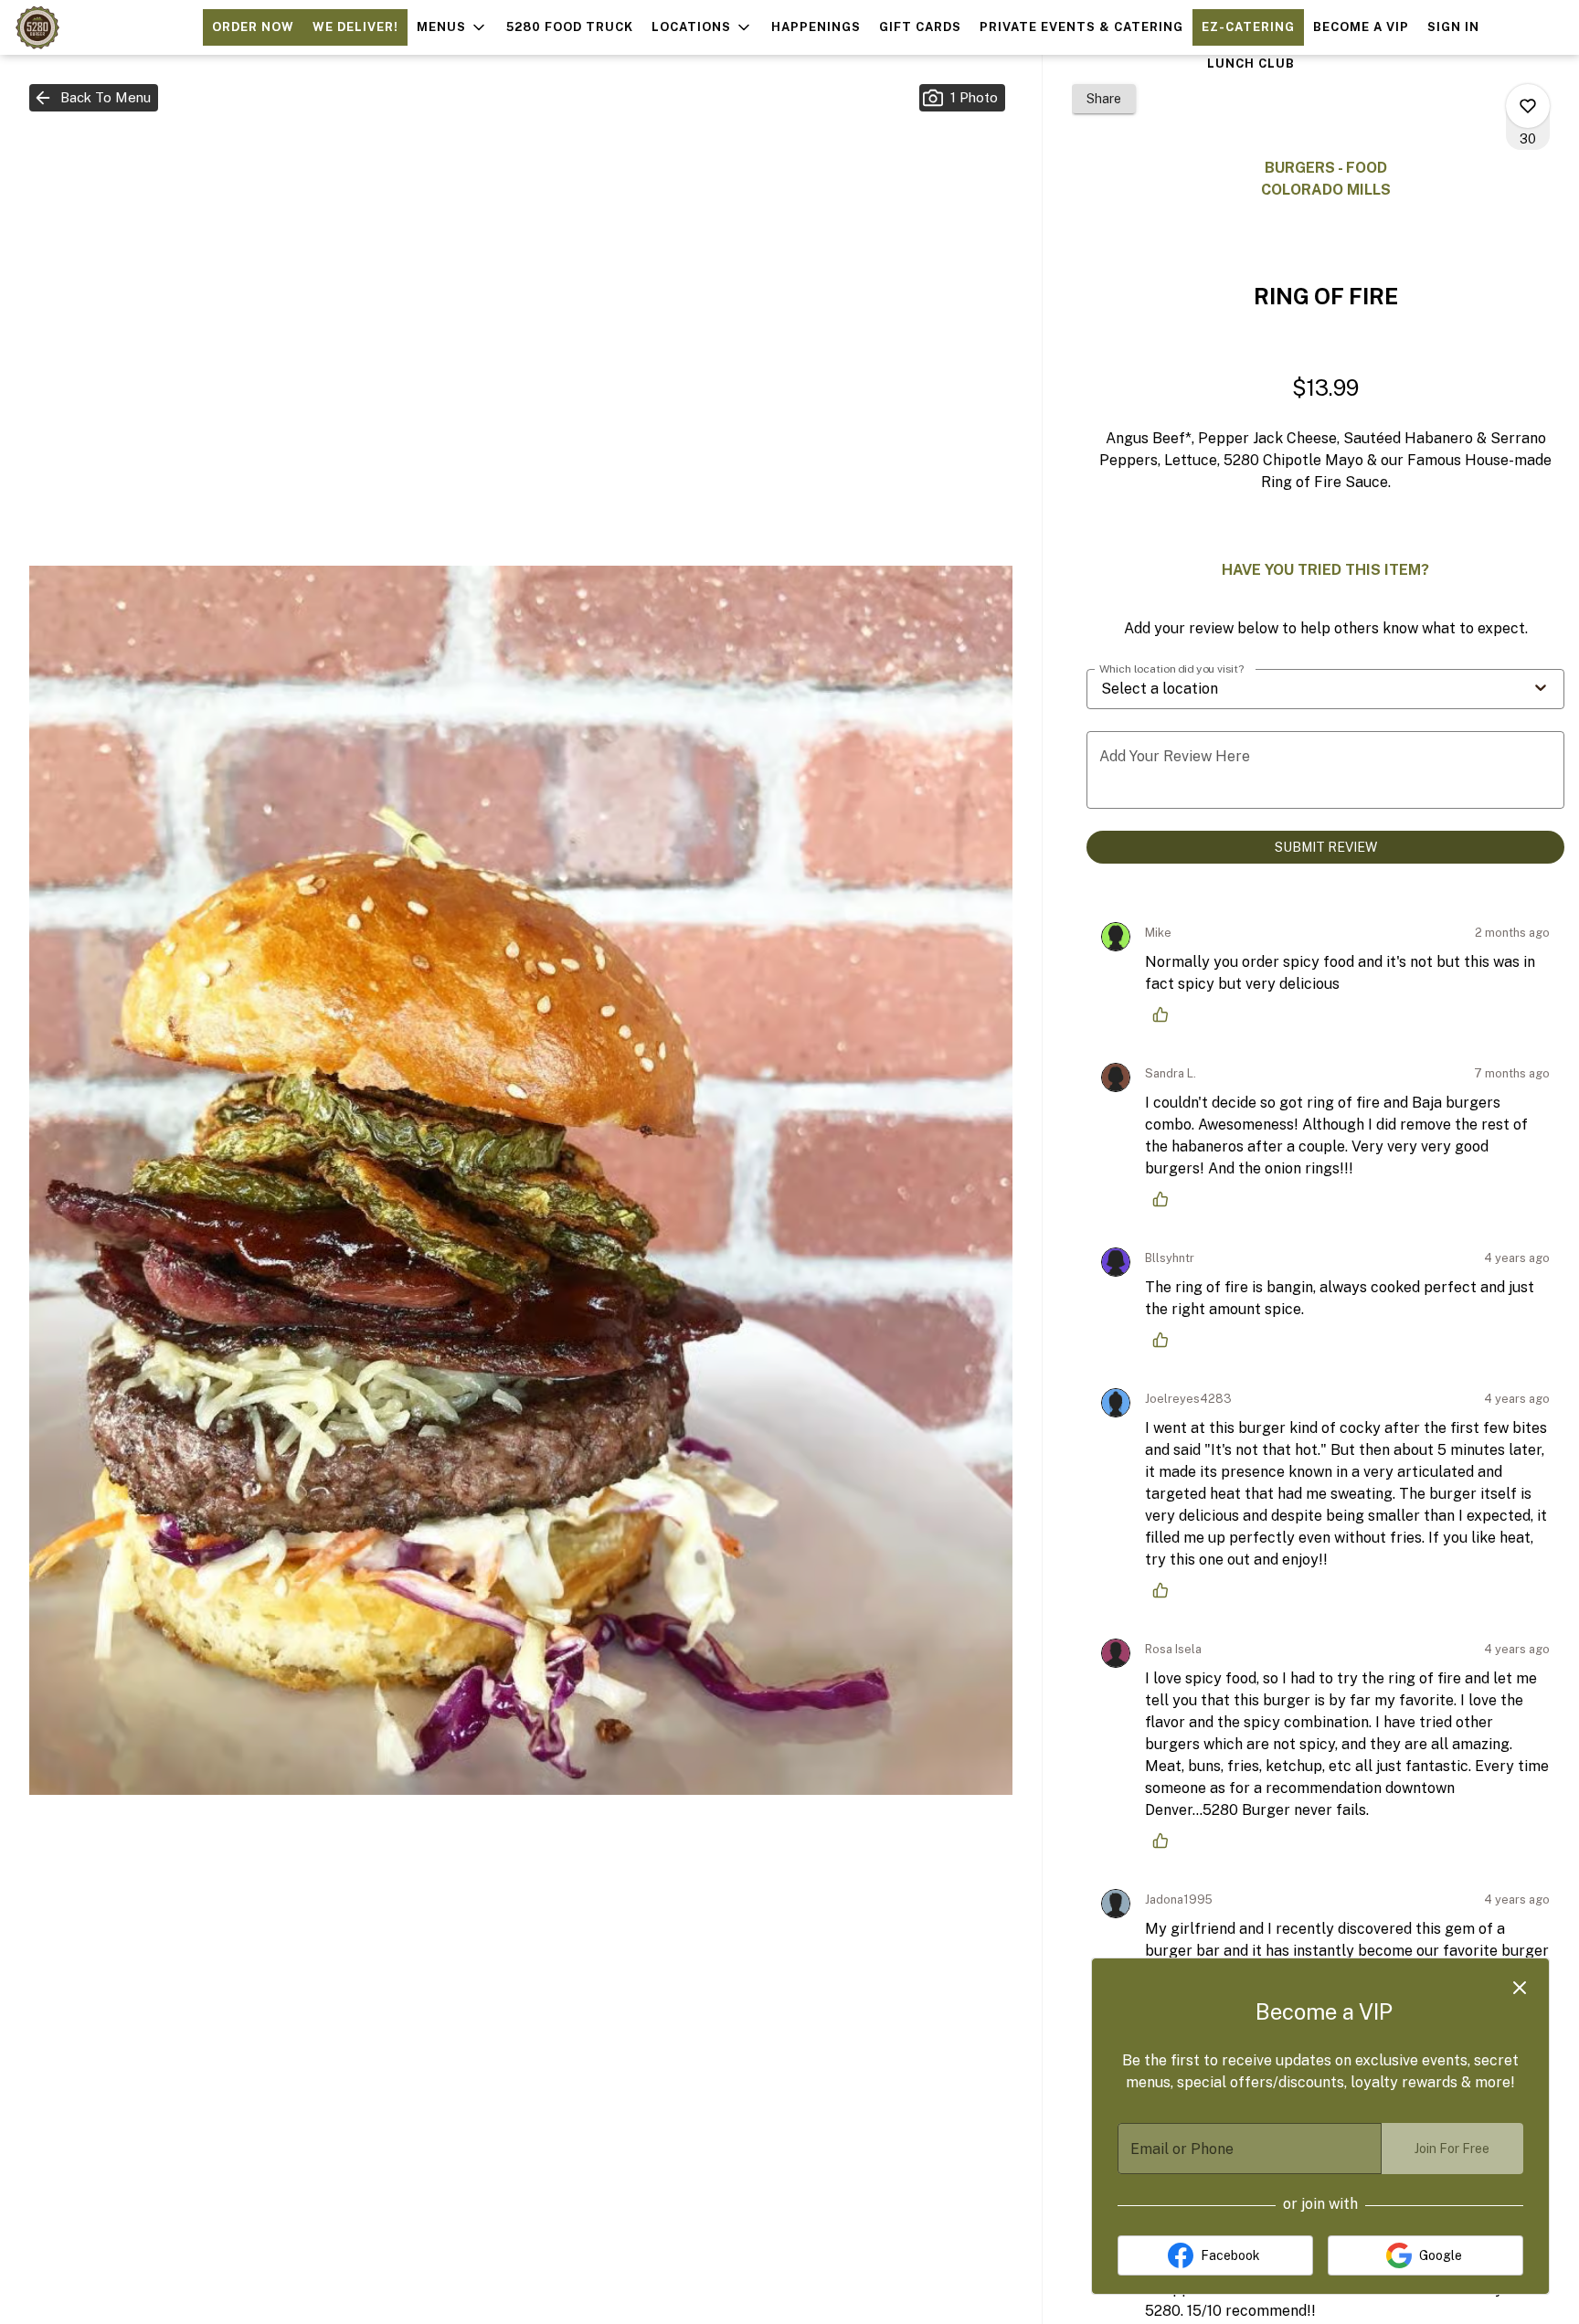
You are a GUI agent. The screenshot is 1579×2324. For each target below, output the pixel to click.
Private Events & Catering (1081, 27)
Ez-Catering (1248, 27)
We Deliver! (355, 27)
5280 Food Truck (570, 27)
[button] (452, 27)
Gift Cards (920, 27)
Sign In (1453, 27)
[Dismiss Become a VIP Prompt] (1520, 1988)
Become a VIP (1361, 27)
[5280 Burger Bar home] (97, 27)
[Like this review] (1165, 1014)
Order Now (253, 27)
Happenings (816, 27)
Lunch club (1251, 64)
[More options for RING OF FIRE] (1528, 106)
